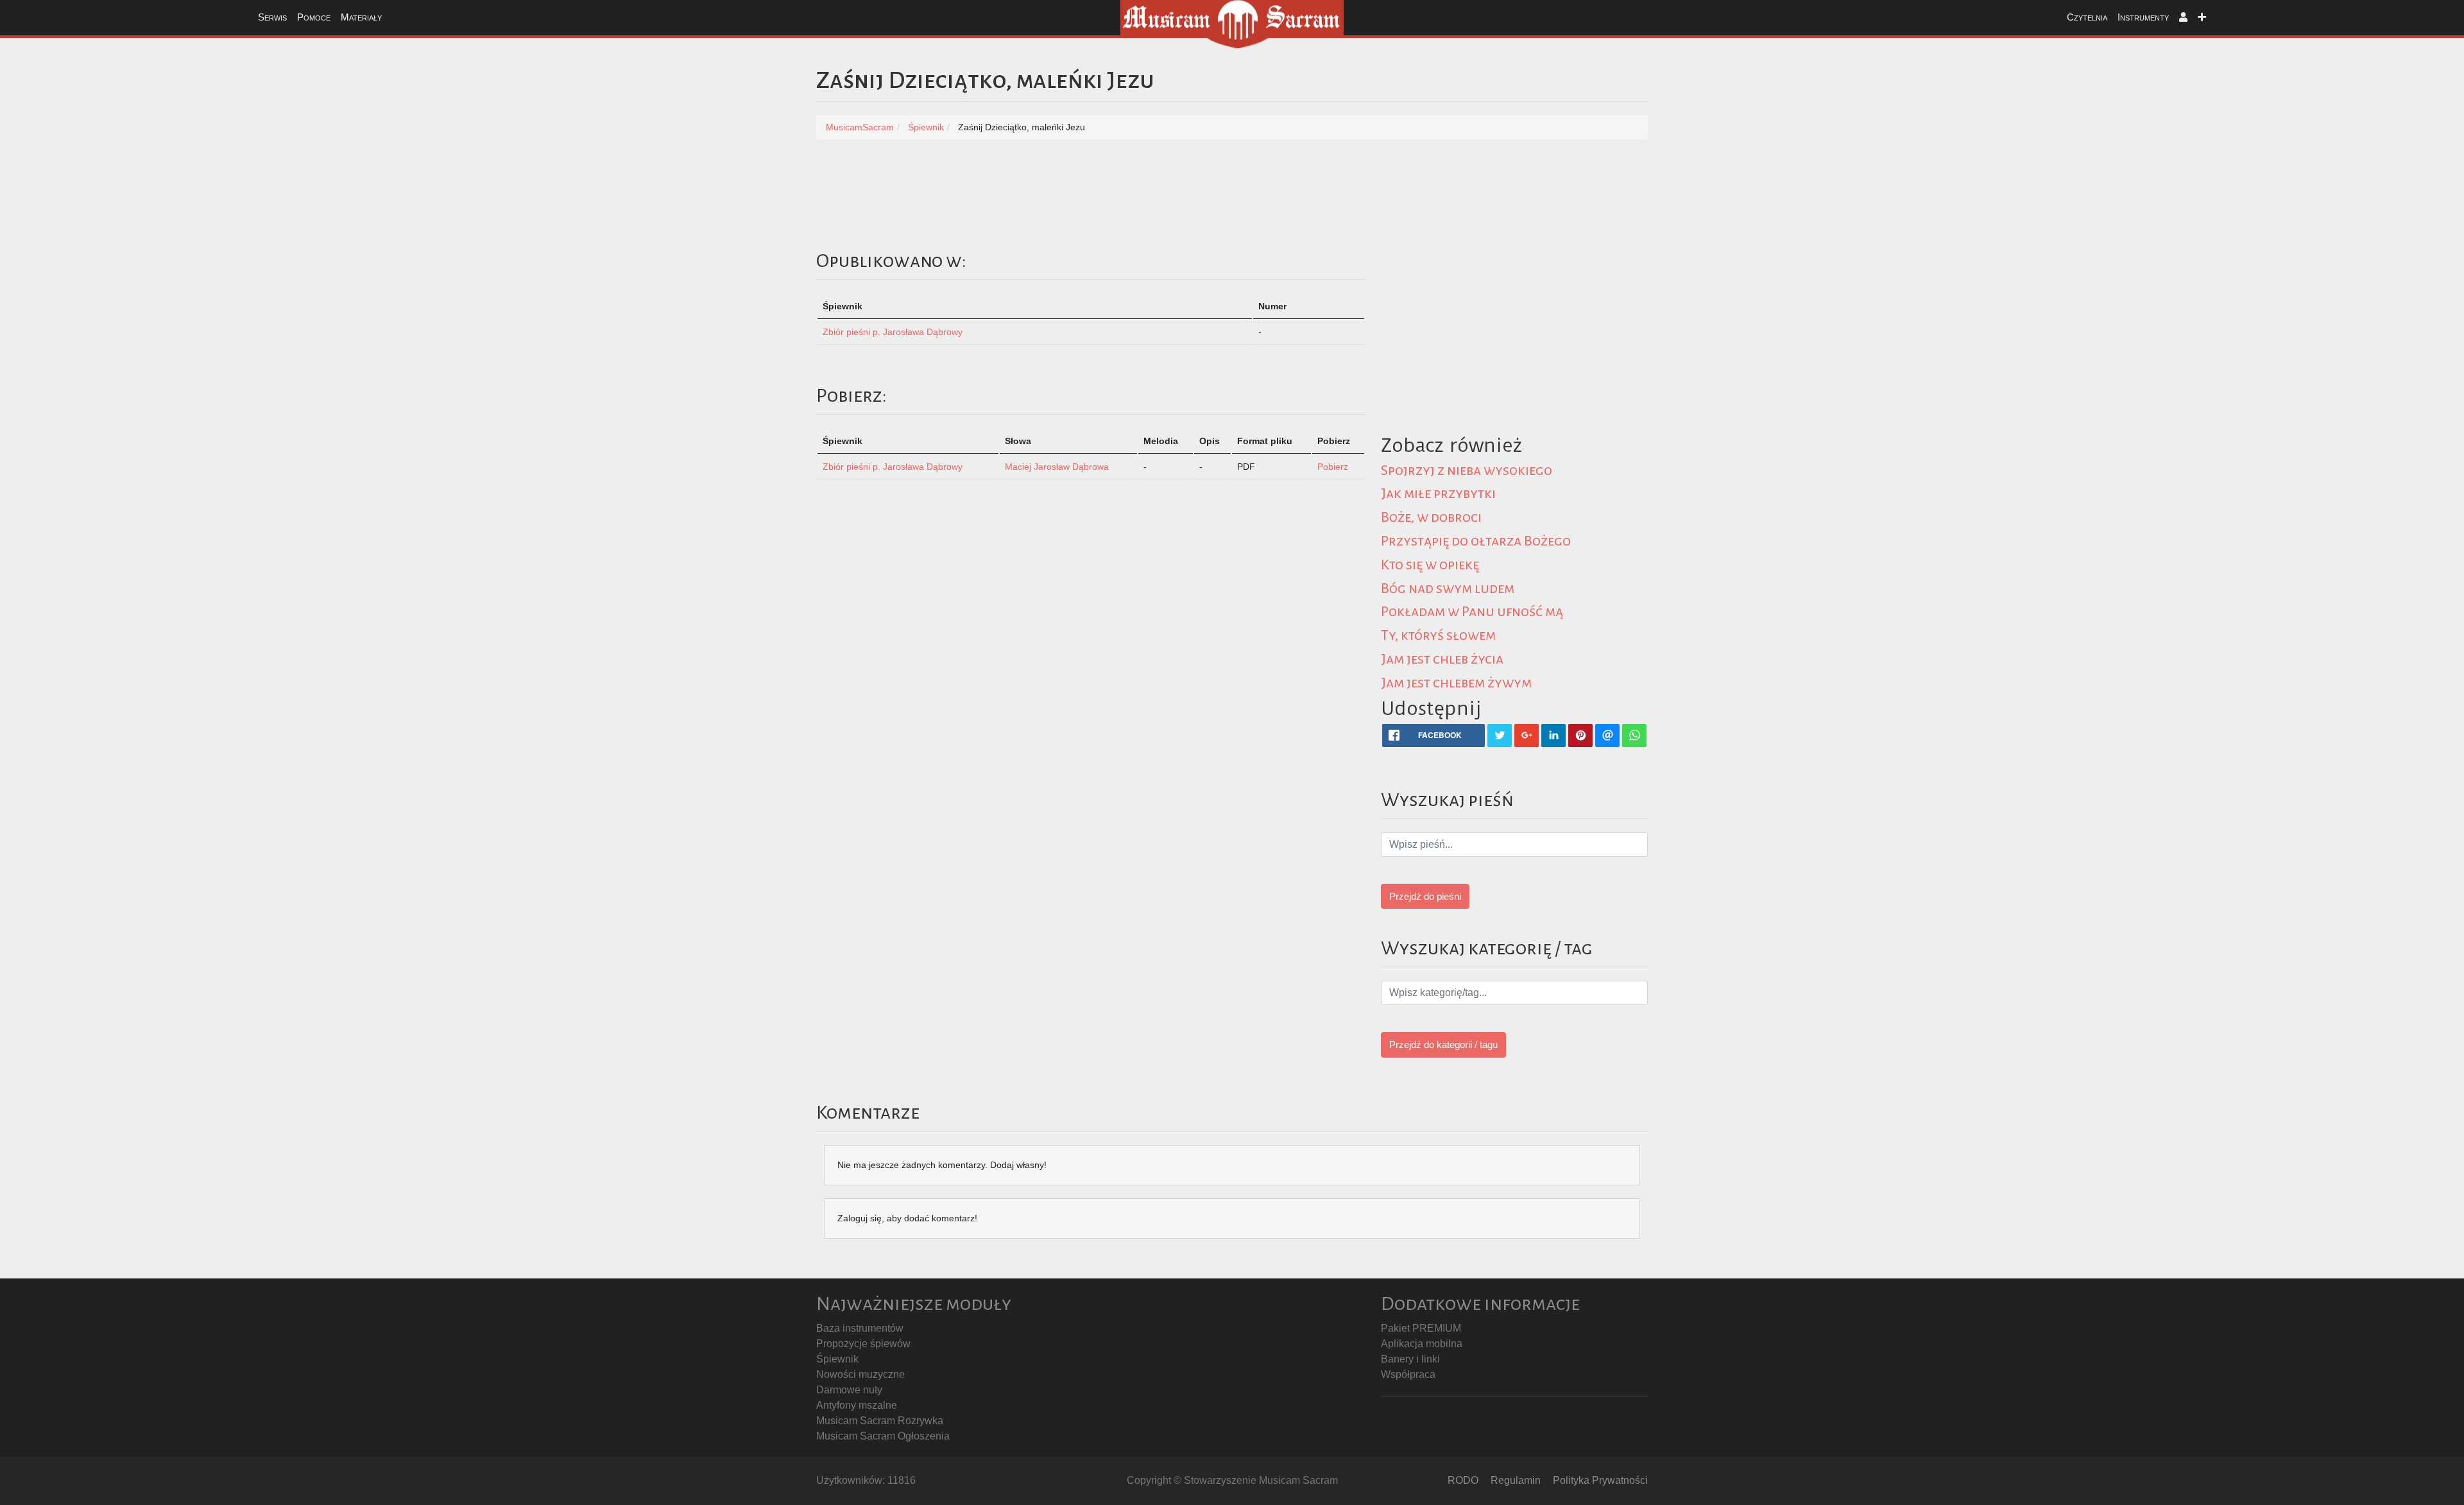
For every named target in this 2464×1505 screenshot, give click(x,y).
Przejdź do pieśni (1425, 896)
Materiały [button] (361, 17)
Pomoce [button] (314, 17)
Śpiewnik (837, 1359)
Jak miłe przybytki (1438, 494)
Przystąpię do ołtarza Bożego (1476, 541)
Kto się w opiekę (1430, 565)
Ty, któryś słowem (1438, 635)
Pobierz (1333, 467)
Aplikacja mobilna (1422, 1344)
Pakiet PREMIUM (1421, 1328)
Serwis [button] (272, 17)
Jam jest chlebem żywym (1456, 683)
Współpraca (1408, 1374)
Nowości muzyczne (860, 1374)
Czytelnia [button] (2087, 17)
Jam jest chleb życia (1442, 659)
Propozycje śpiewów (863, 1344)
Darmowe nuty (849, 1390)
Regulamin (1516, 1480)
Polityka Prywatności (1600, 1480)
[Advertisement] (1766, 338)
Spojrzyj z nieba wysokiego (1467, 470)
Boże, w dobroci (1431, 517)
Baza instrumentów (860, 1328)
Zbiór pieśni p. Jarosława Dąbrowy (893, 332)
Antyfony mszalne (857, 1405)
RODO (1463, 1480)
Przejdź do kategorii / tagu (1443, 1045)
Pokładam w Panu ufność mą (1472, 612)
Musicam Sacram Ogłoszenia (883, 1436)
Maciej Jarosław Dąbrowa (1057, 467)
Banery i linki (1410, 1359)
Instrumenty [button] (2143, 17)
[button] (2183, 18)
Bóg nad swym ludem (1448, 589)
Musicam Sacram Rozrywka (880, 1421)
